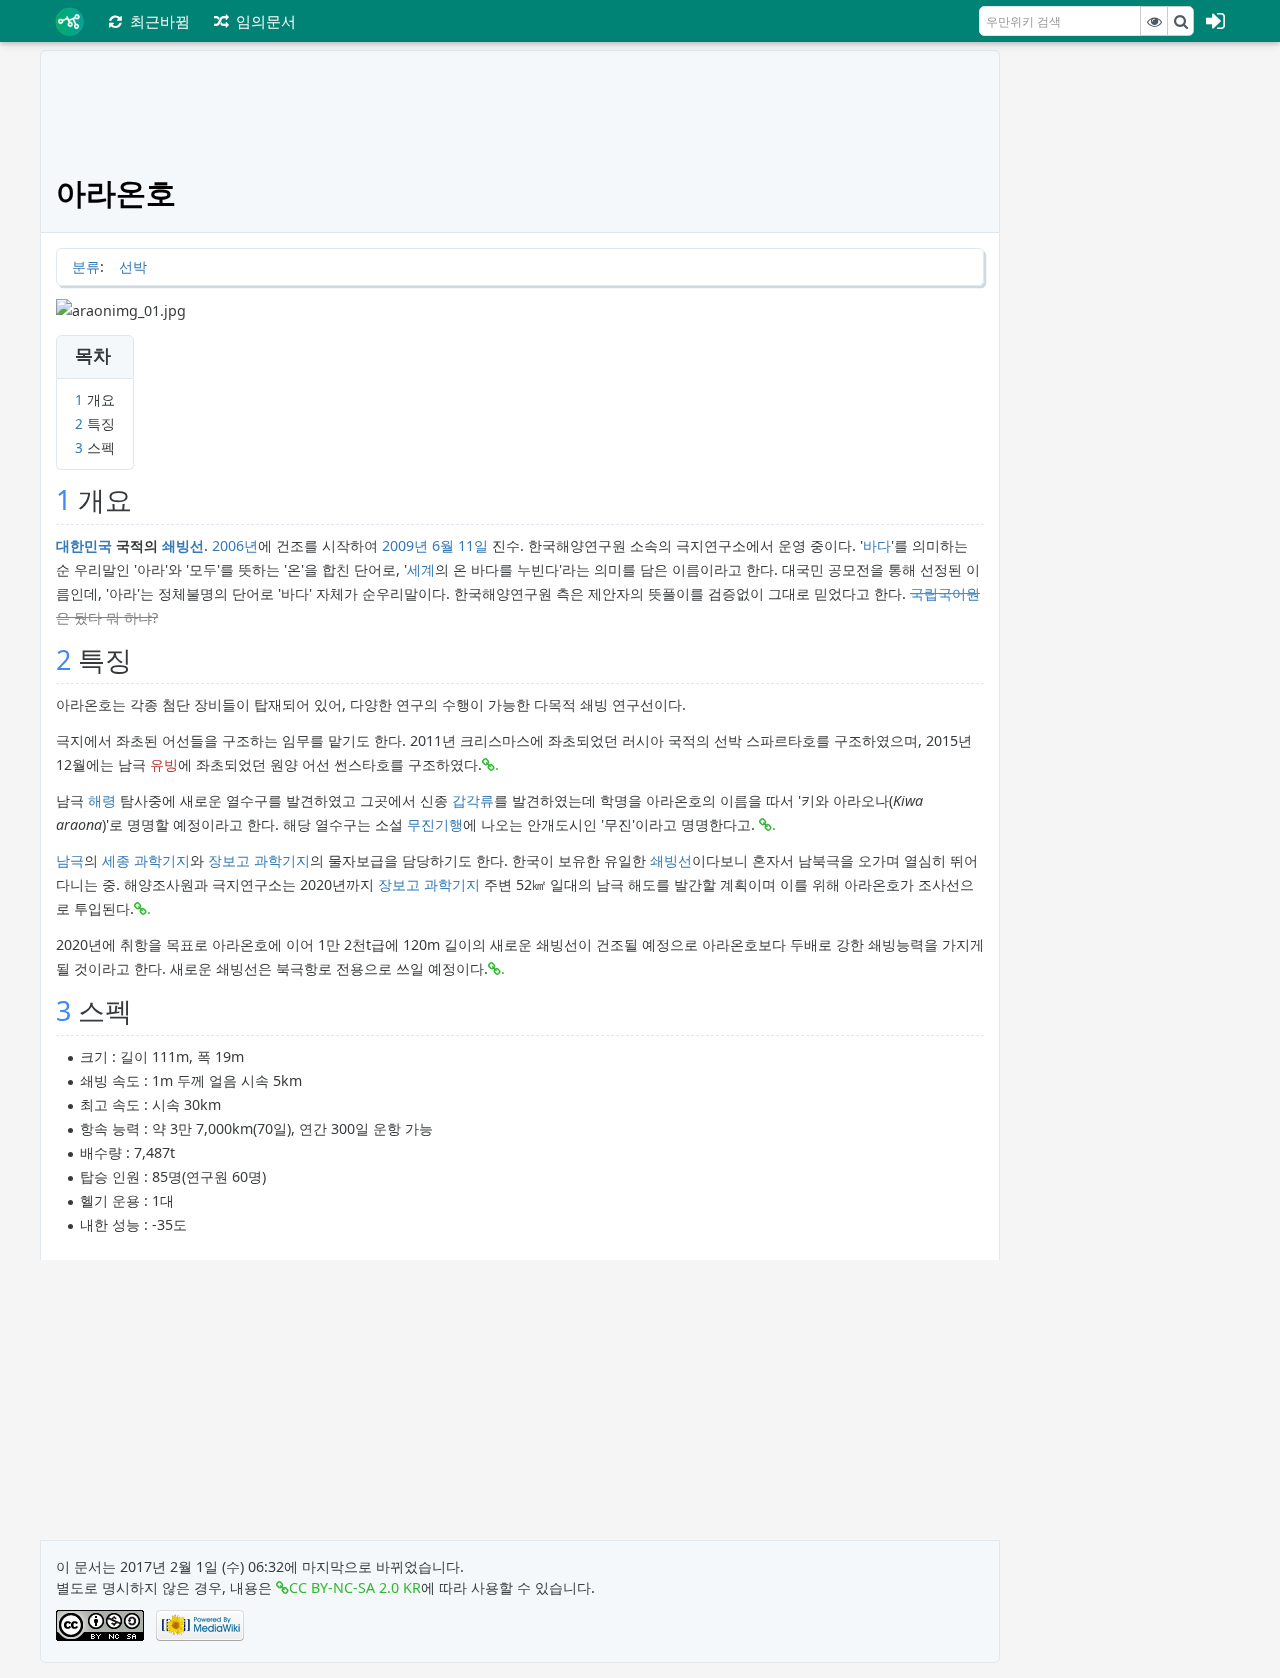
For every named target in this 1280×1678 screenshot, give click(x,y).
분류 (86, 266)
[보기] (1154, 21)
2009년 (405, 545)
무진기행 (435, 824)
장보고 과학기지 (259, 860)
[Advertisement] (1127, 350)
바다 (877, 545)
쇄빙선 (183, 545)
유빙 (164, 764)
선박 (133, 266)
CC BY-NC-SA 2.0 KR (355, 1587)
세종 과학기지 (146, 860)
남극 (70, 860)
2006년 (235, 545)
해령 (102, 800)
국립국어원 (945, 593)
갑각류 (473, 800)
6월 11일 (460, 545)
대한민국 (84, 545)
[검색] (1181, 21)
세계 (421, 569)
